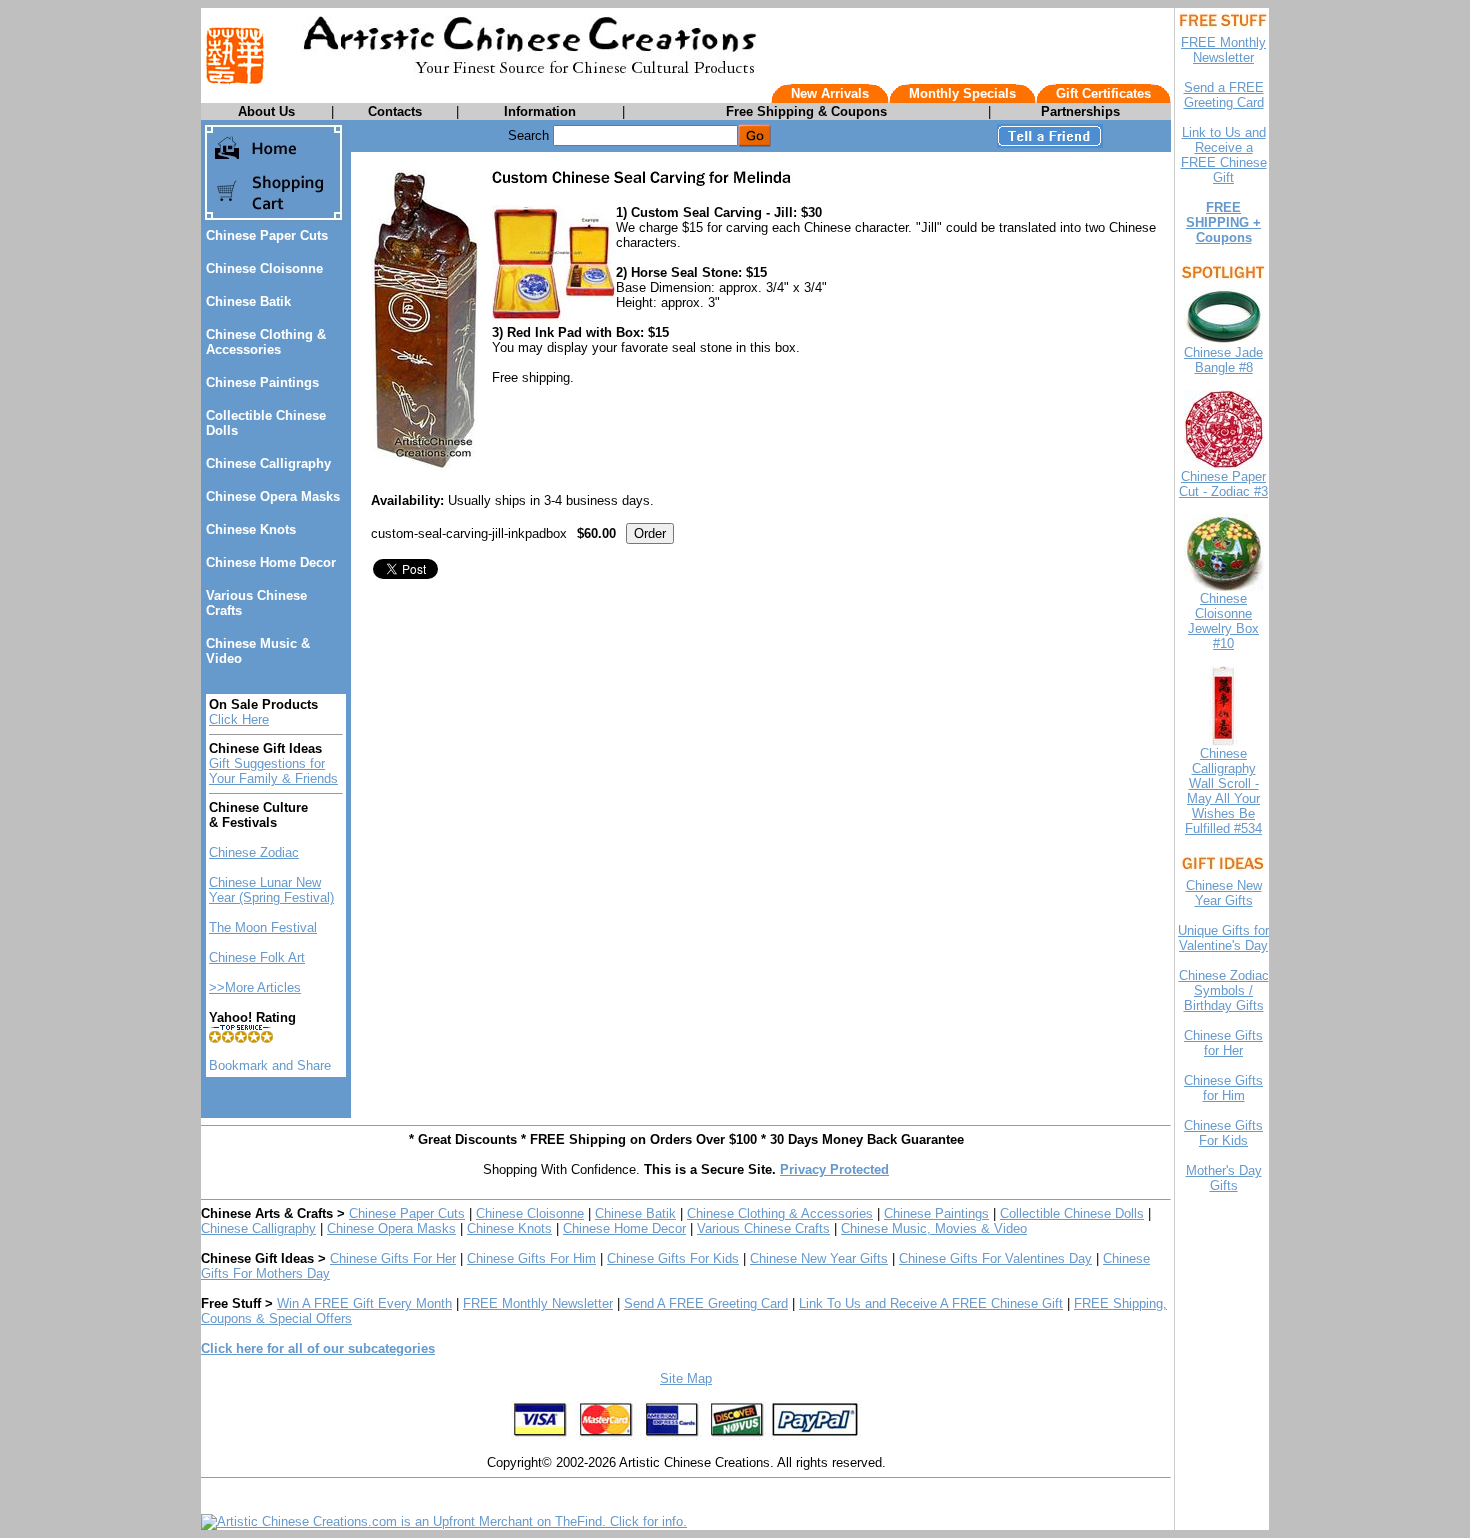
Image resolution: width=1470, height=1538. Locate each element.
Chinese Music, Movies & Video (934, 1228)
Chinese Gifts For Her (393, 1258)
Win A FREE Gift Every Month (364, 1303)
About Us (266, 111)
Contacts (395, 111)
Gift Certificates (1103, 93)
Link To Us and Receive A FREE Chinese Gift (931, 1303)
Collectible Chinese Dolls (1072, 1213)
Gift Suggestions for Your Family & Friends (273, 771)
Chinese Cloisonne (264, 268)
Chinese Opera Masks (273, 496)
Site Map (686, 1378)
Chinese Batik (248, 301)
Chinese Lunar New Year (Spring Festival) (271, 890)
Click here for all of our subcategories (318, 1348)
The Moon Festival (263, 927)
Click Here (239, 719)
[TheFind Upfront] (444, 1521)
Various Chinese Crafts (763, 1228)
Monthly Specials (962, 93)
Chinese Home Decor (271, 562)
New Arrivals (830, 93)
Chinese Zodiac (254, 852)
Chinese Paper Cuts (267, 235)
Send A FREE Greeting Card (706, 1303)
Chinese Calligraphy (268, 463)
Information (540, 111)
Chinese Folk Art (257, 957)
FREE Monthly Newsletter (538, 1303)
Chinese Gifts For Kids (673, 1258)
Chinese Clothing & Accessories (266, 342)
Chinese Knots (251, 529)
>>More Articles (255, 987)
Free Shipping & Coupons (806, 111)
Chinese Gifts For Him (531, 1258)
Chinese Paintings (262, 382)
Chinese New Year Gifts (819, 1258)
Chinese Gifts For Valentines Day (995, 1258)
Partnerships (1080, 111)
